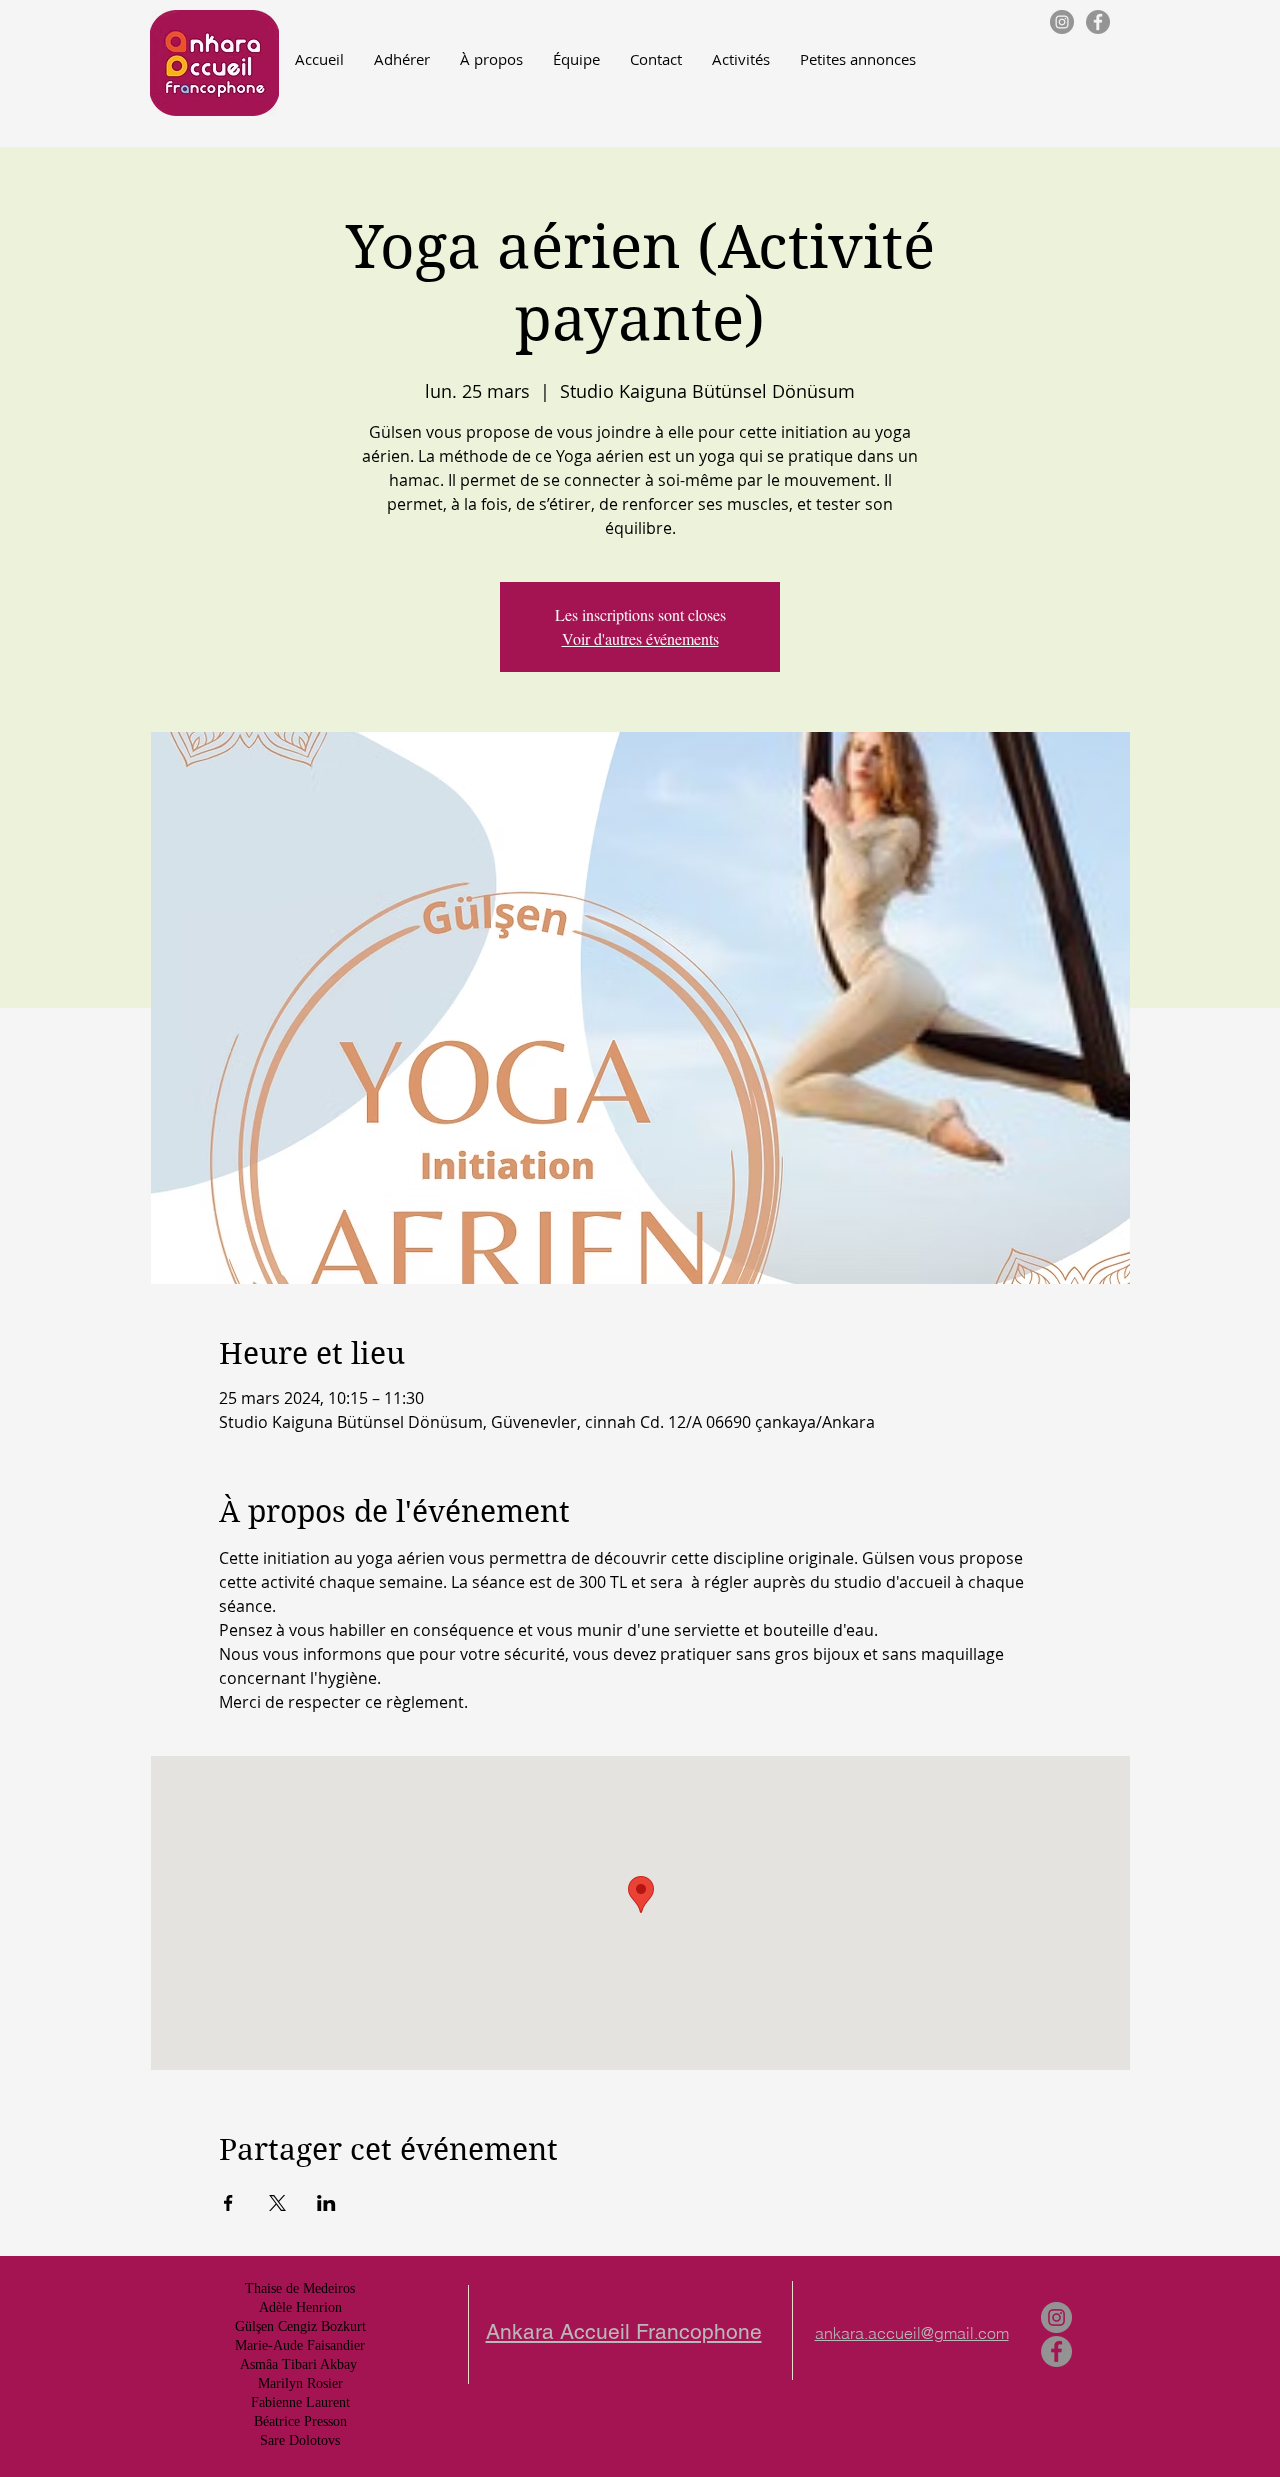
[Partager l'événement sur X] (277, 2203)
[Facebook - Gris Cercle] (1098, 22)
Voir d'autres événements (640, 638)
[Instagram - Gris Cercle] (1062, 22)
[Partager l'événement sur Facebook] (228, 2203)
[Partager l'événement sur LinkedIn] (326, 2203)
